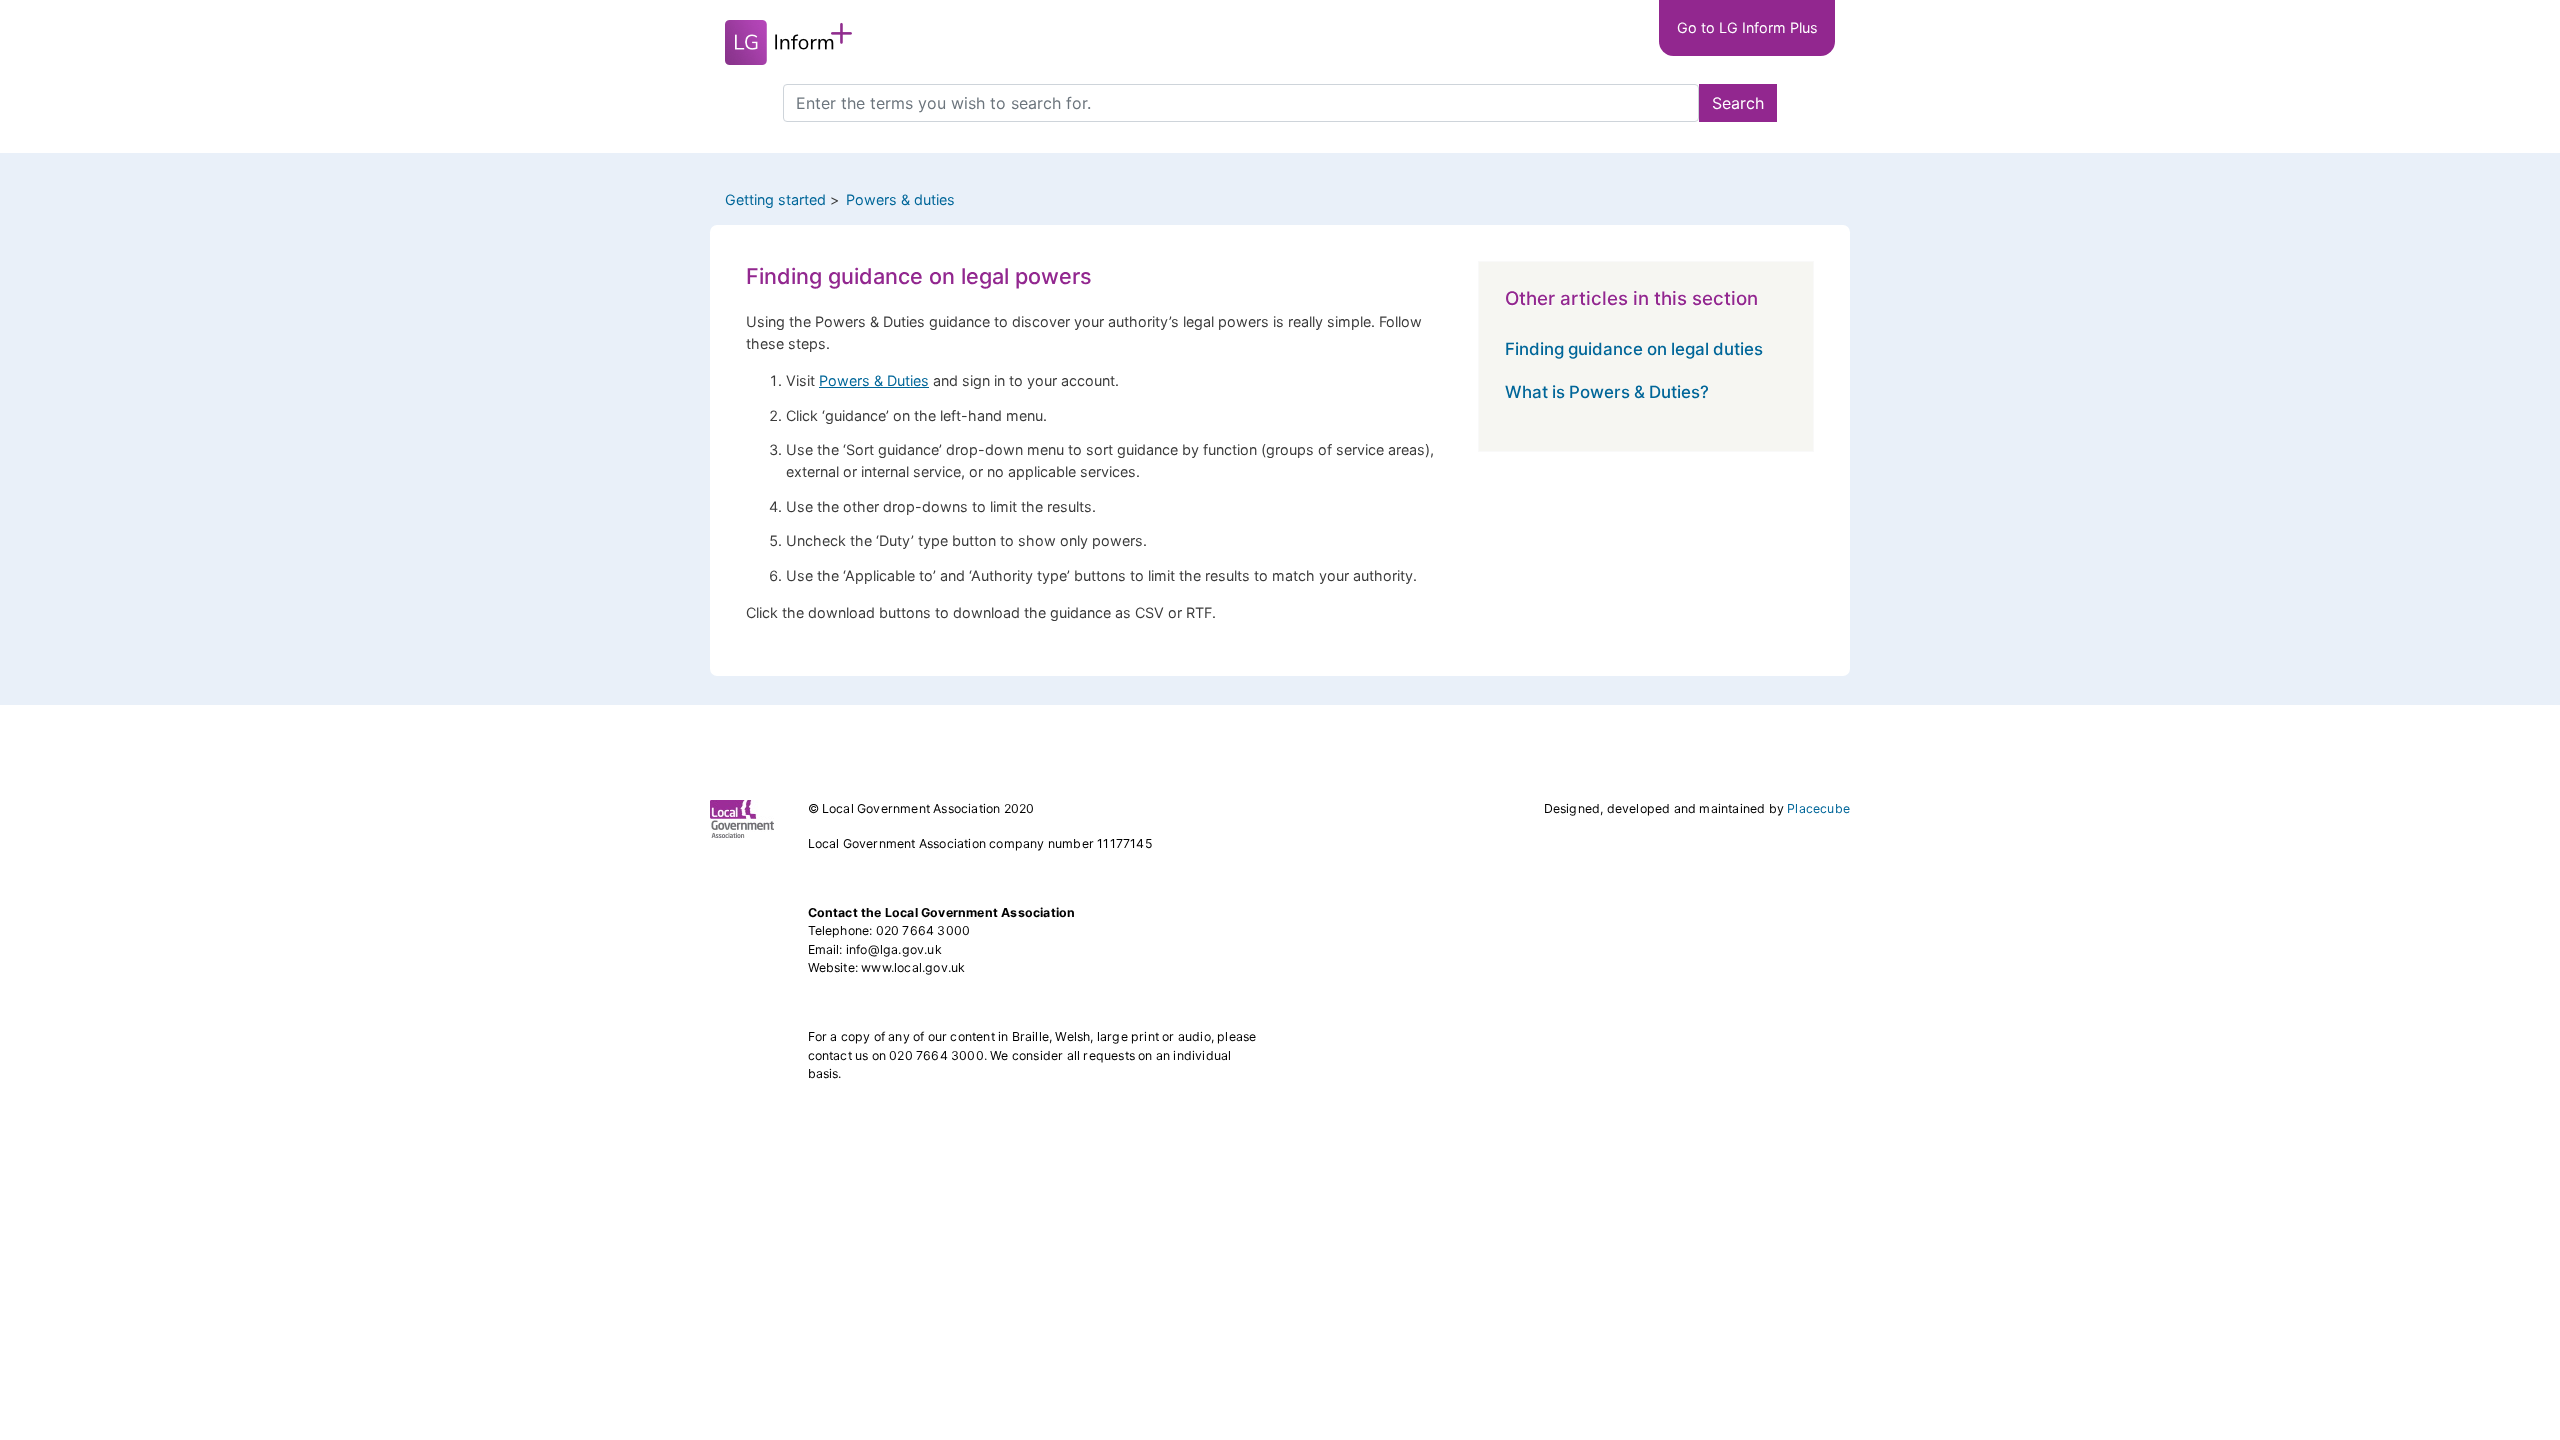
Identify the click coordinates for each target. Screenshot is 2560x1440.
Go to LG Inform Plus (1747, 27)
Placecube (1818, 808)
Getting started (775, 199)
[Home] (788, 42)
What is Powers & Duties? (1607, 392)
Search (1738, 103)
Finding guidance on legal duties (1634, 349)
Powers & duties (900, 199)
